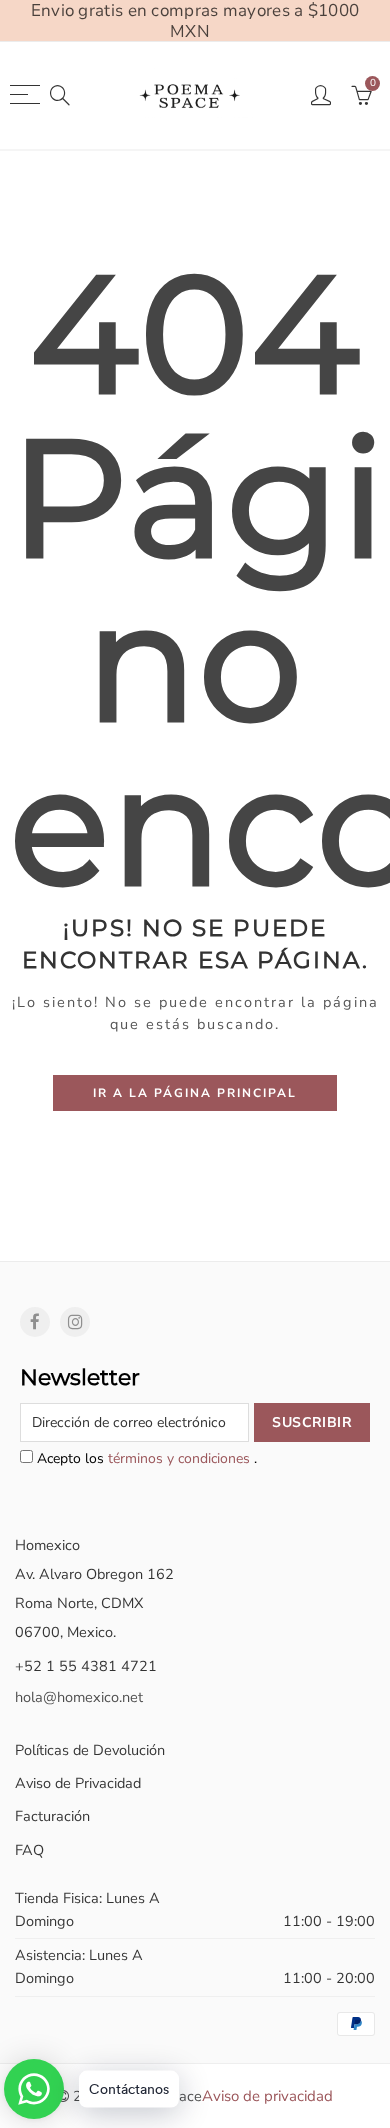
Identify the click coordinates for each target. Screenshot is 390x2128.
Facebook (35, 1322)
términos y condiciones (181, 1458)
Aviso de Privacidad (78, 1783)
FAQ (29, 1850)
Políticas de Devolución (90, 1750)
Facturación (52, 1816)
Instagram (75, 1322)
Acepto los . (145, 1458)
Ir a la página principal (195, 1093)
